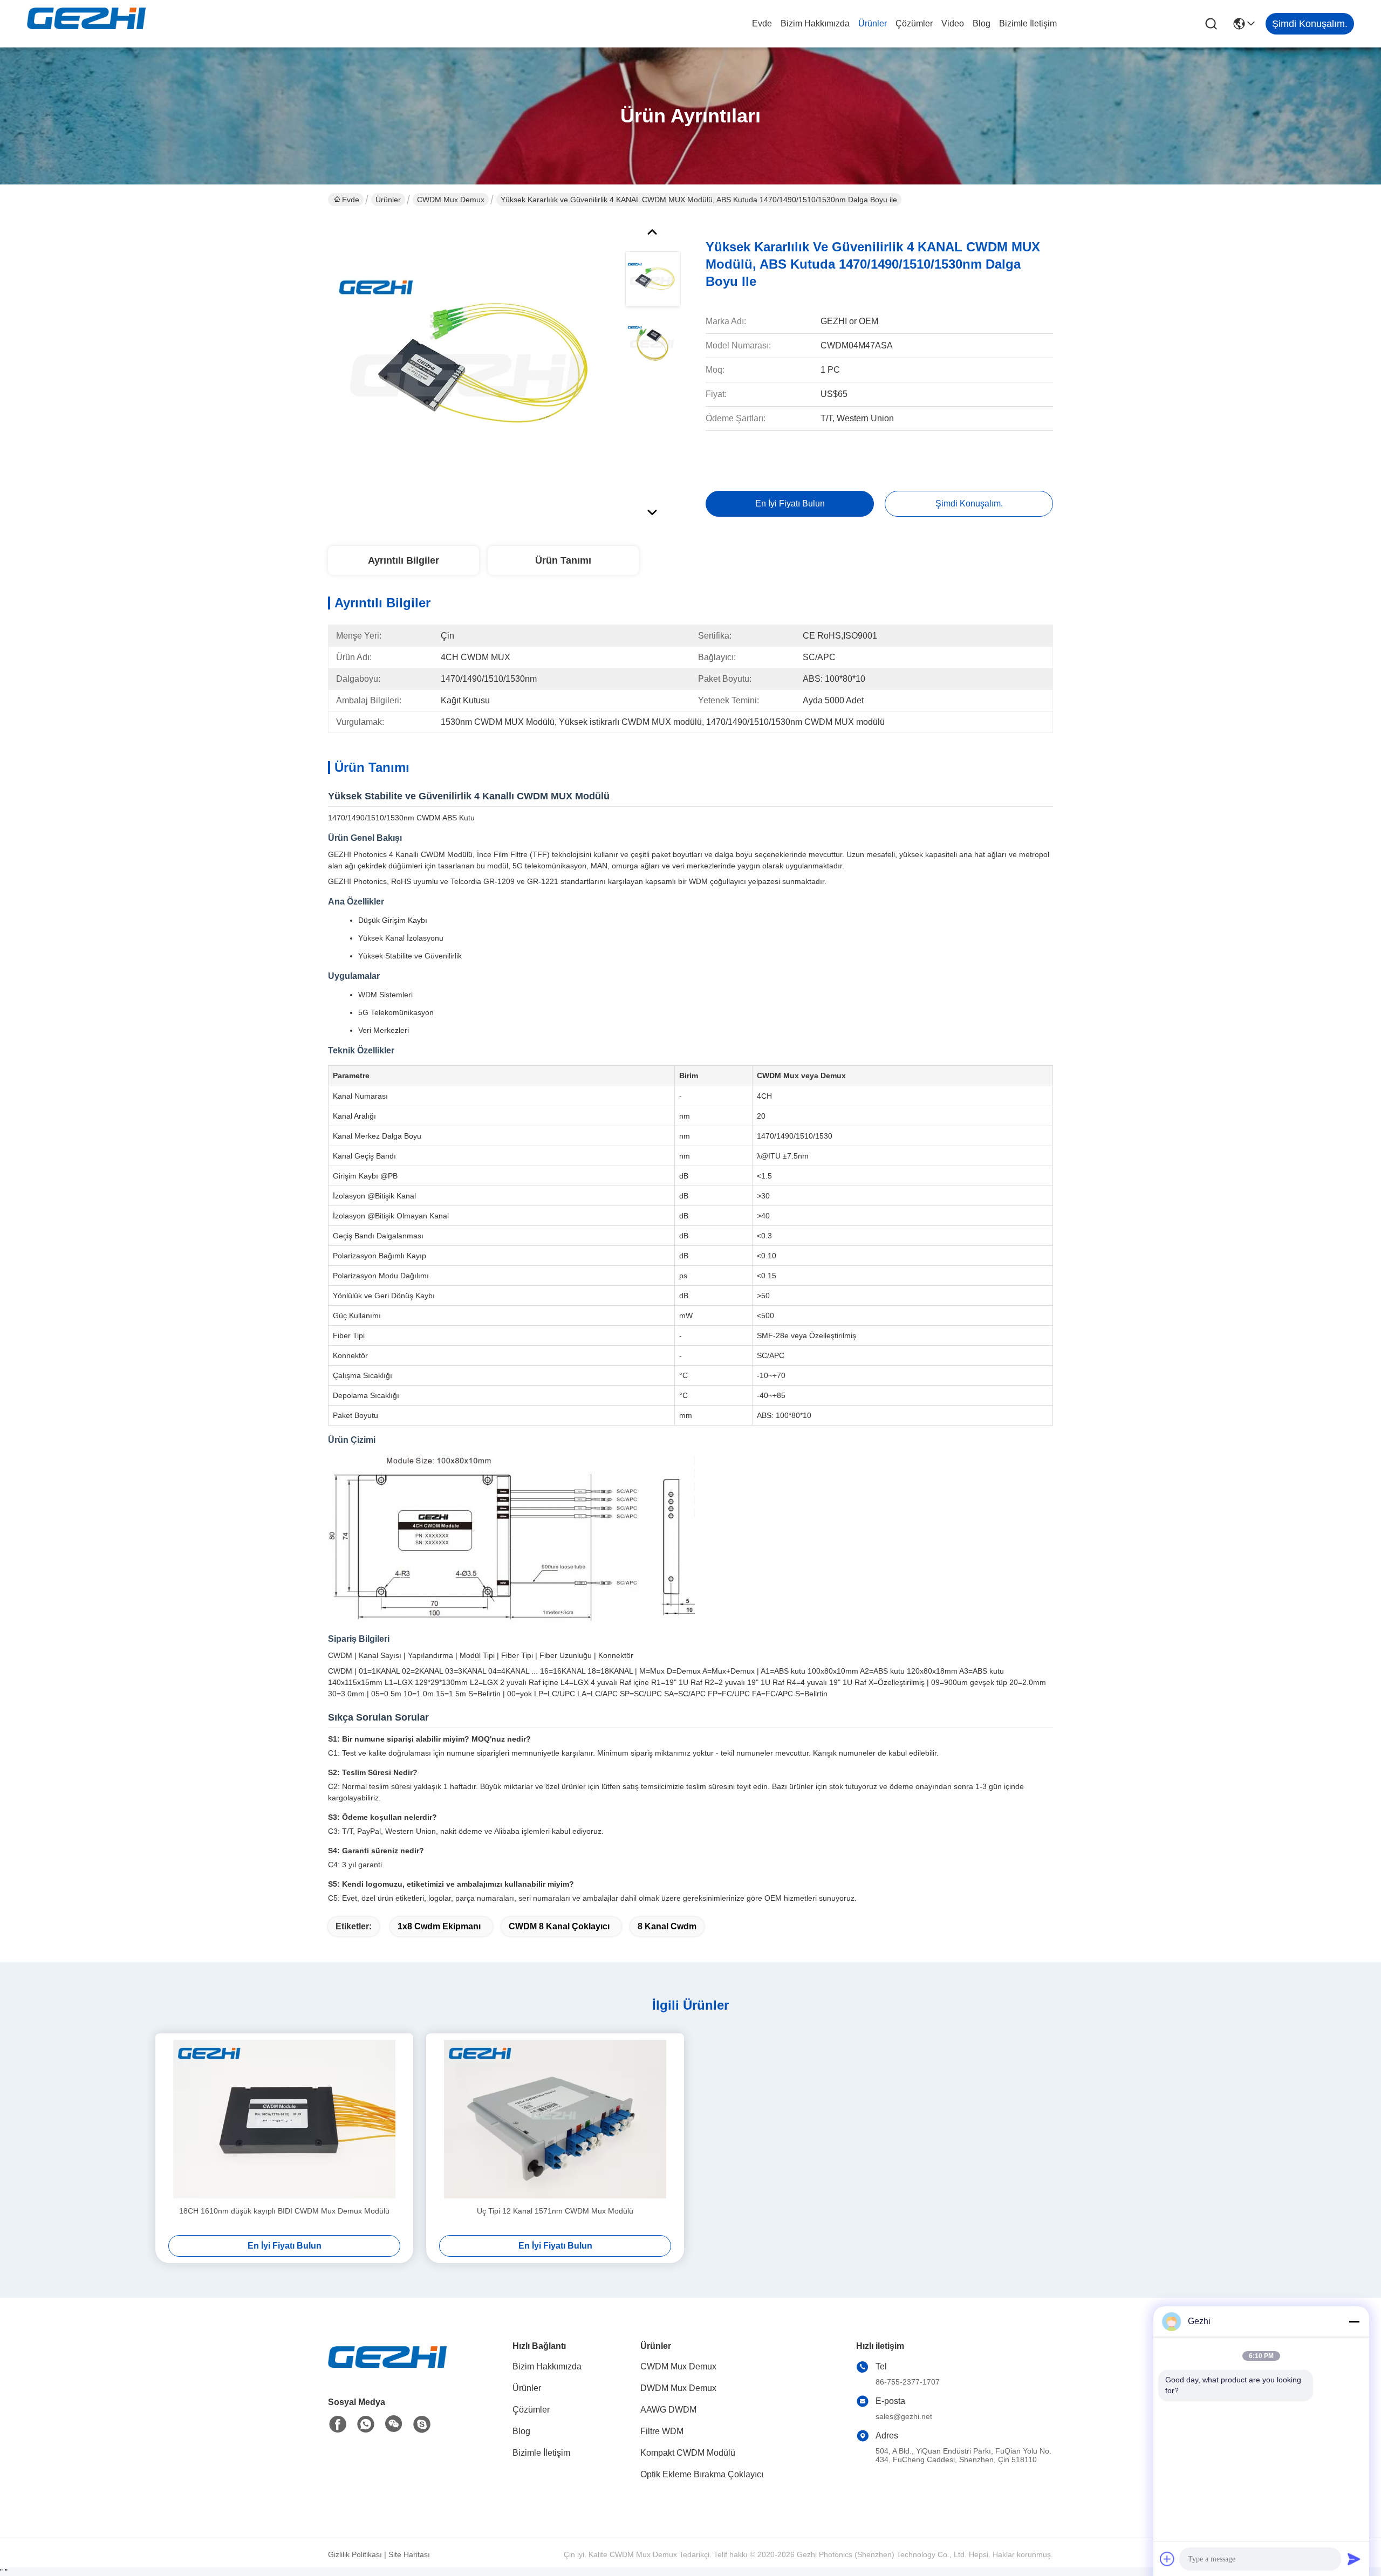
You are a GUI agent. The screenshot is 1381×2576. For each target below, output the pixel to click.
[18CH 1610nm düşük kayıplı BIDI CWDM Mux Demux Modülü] (284, 2119)
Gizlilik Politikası (355, 2554)
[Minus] (1354, 2321)
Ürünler (873, 23)
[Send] (1354, 2559)
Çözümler (914, 23)
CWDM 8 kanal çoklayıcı (559, 1926)
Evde (762, 23)
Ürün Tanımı (563, 560)
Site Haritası (409, 2554)
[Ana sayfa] (387, 2370)
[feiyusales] (422, 2424)
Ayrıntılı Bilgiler (404, 560)
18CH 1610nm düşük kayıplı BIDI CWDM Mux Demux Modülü (284, 2211)
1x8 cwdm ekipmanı (439, 1926)
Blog (982, 23)
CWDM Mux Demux (451, 200)
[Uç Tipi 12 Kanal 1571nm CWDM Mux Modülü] (555, 2119)
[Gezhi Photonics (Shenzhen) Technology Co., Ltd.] (86, 24)
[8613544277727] (366, 2424)
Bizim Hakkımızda (815, 23)
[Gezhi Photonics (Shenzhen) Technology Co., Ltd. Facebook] (338, 2424)
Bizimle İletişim (1028, 23)
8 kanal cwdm (667, 1926)
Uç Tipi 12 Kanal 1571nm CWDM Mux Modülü (555, 2211)
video (953, 23)
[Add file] (1167, 2559)
